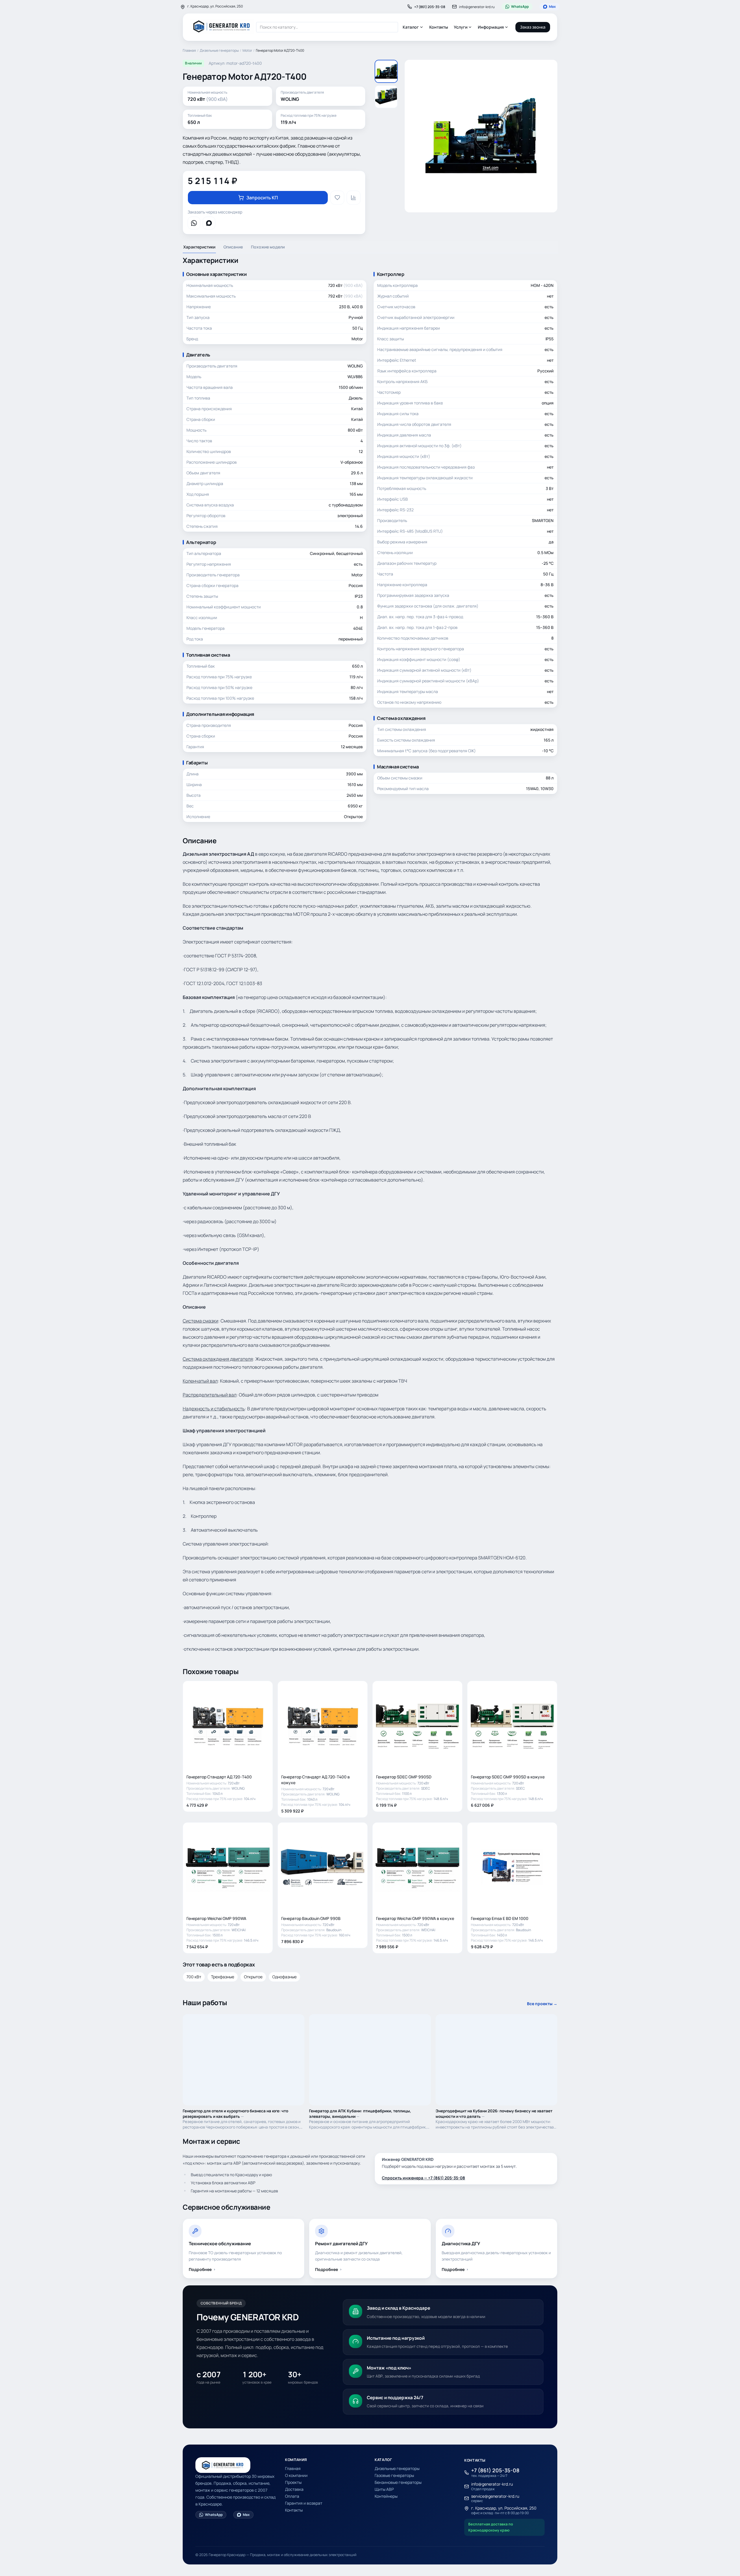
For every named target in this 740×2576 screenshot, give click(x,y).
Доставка (294, 2489)
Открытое (253, 1977)
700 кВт (194, 1977)
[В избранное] (337, 198)
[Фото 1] (386, 71)
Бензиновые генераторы (398, 2482)
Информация (491, 27)
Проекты (293, 2482)
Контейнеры (386, 2496)
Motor (247, 51)
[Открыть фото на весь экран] (481, 136)
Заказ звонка (533, 27)
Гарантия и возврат (304, 2503)
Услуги (461, 27)
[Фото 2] (386, 97)
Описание (233, 247)
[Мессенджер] (194, 223)
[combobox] (327, 27)
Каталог (411, 27)
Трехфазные (223, 1977)
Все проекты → (542, 2004)
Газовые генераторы (394, 2475)
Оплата (292, 2496)
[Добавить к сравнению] (354, 198)
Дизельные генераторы (219, 51)
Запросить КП (262, 198)
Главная (189, 51)
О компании (296, 2475)
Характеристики (199, 247)
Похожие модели (268, 247)
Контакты (439, 27)
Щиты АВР (384, 2489)
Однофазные (284, 1977)
